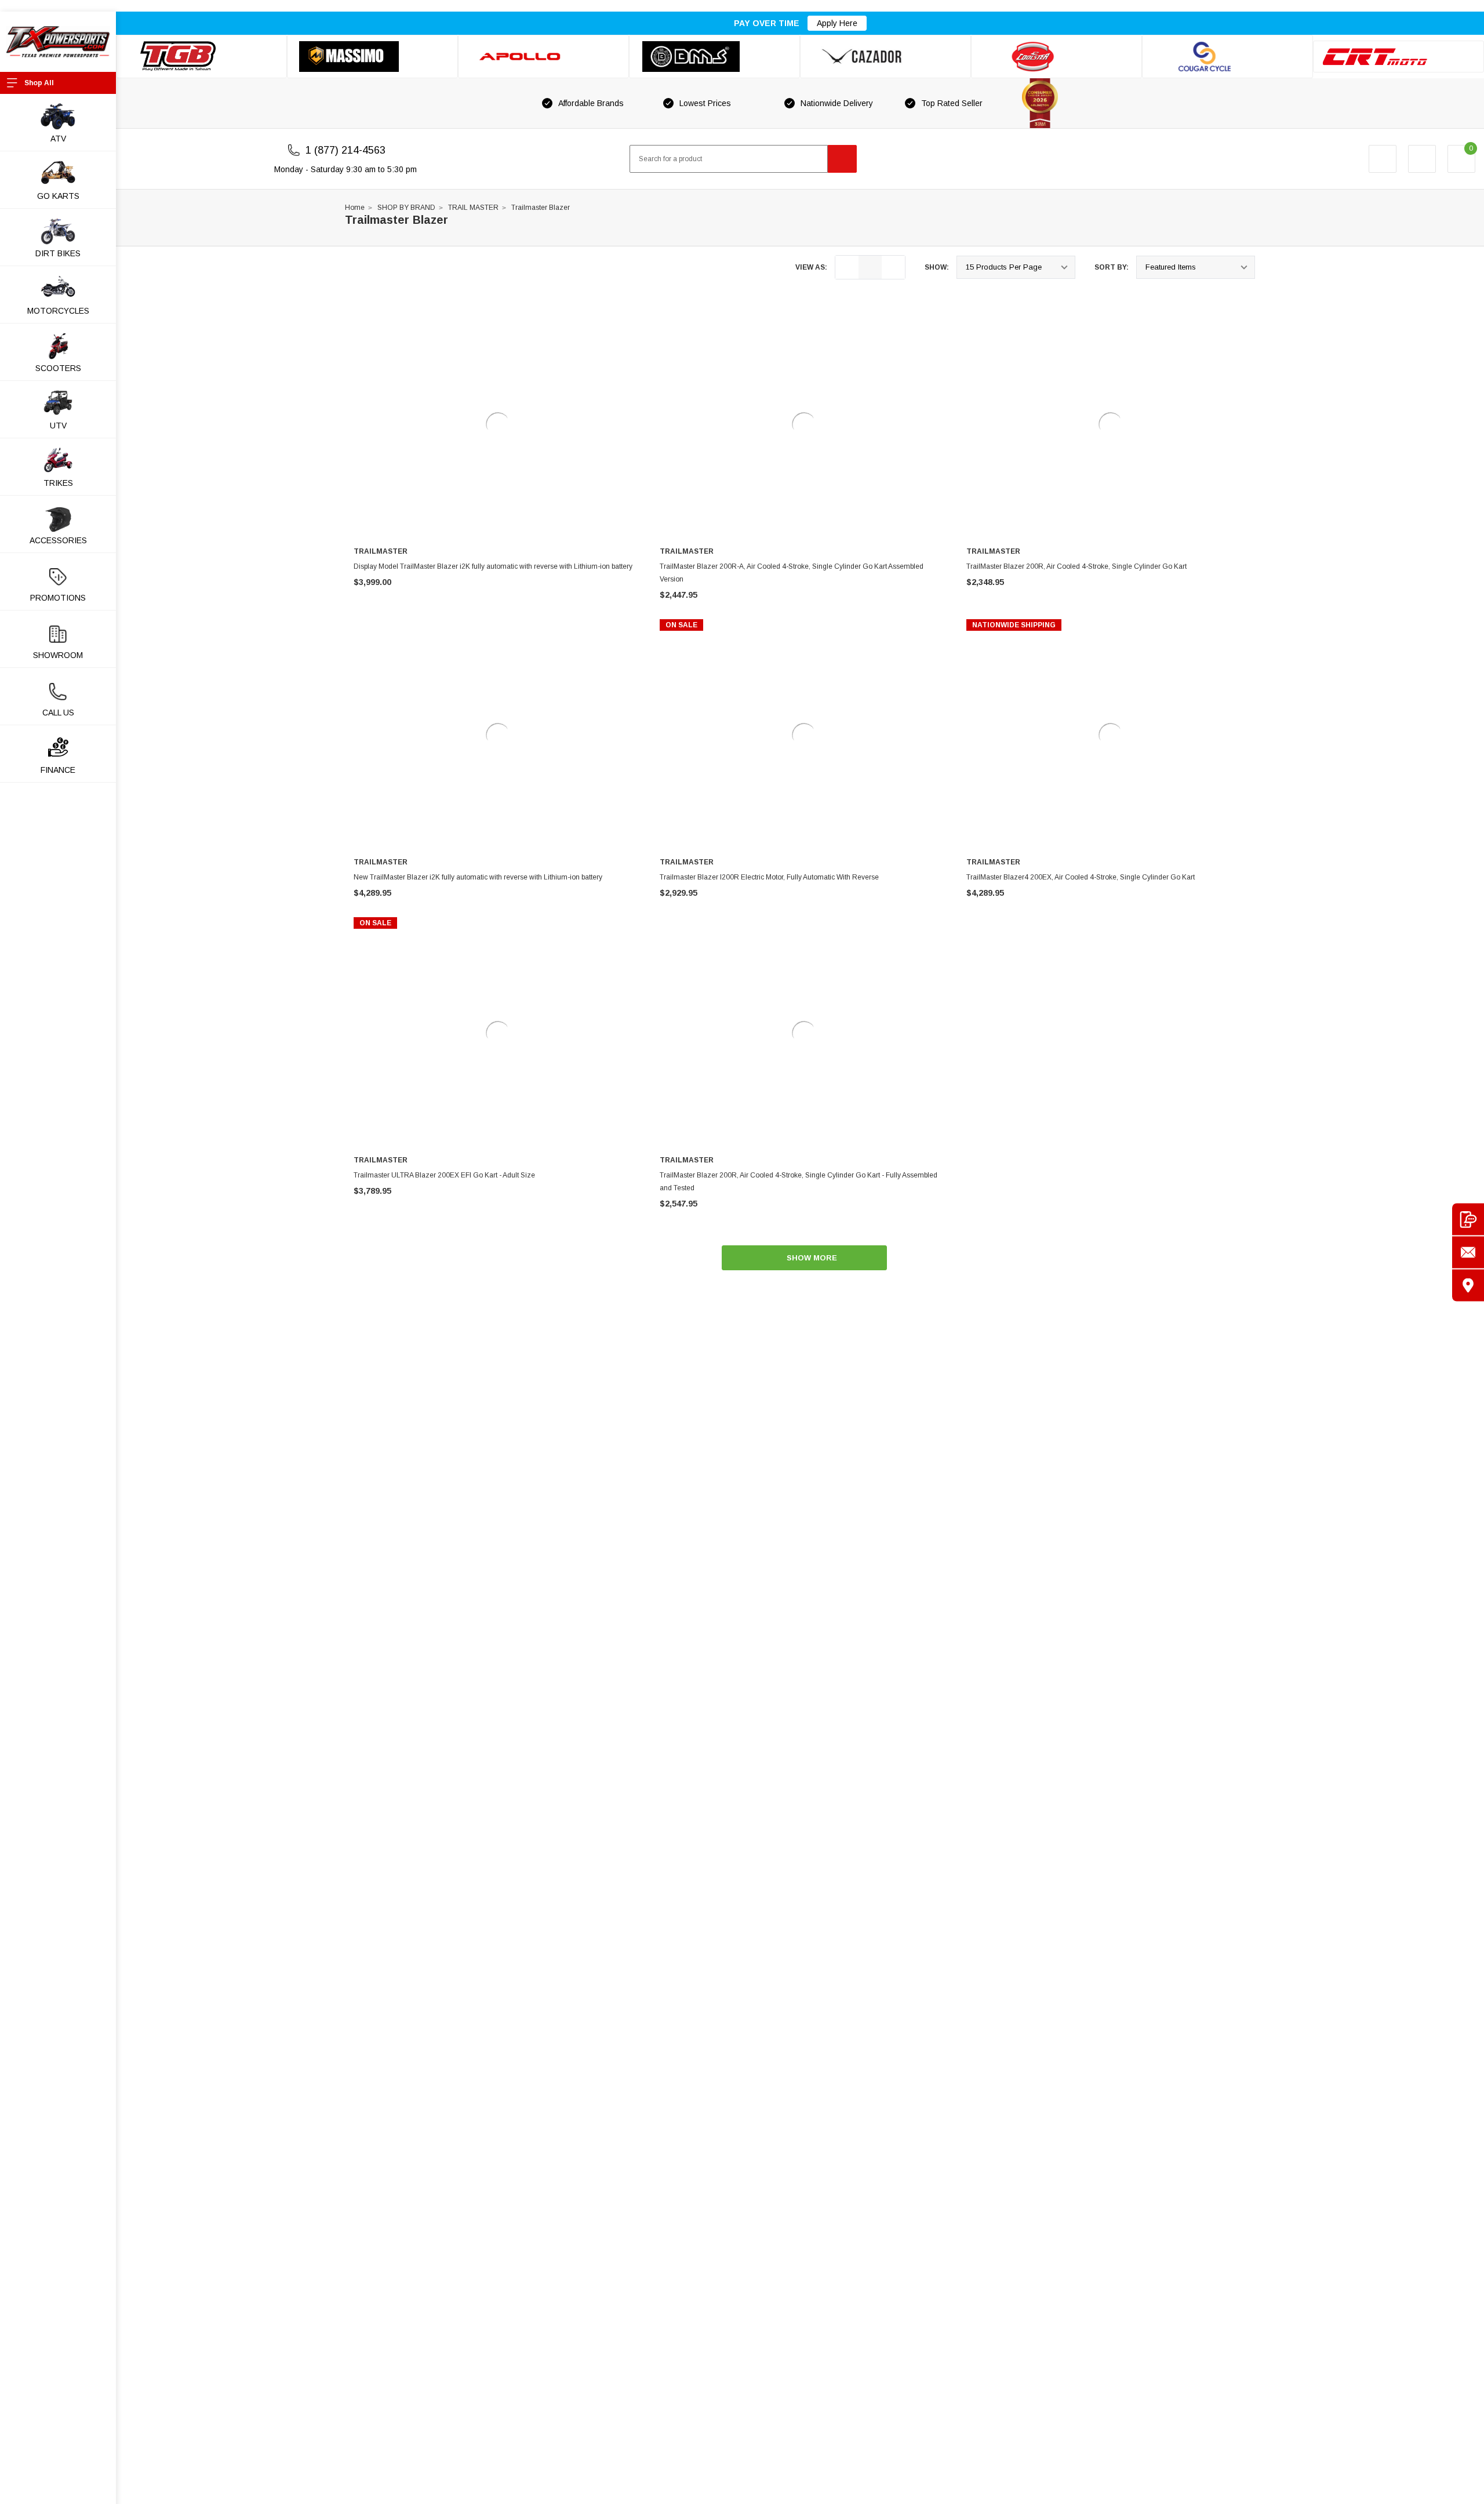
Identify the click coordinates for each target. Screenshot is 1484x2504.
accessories (58, 540)
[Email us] (1468, 1252)
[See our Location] (1468, 1285)
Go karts (58, 196)
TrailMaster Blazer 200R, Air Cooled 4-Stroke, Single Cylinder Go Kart (1076, 566)
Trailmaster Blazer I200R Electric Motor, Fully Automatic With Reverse (769, 877)
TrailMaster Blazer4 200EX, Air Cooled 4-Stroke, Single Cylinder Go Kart (1081, 877)
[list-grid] (893, 267)
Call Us (58, 713)
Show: (937, 267)
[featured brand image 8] (1398, 57)
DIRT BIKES (58, 253)
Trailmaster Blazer (541, 208)
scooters (58, 368)
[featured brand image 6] (1056, 57)
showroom (58, 655)
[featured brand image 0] (201, 57)
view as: (811, 267)
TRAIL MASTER (473, 208)
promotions (58, 598)
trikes (58, 483)
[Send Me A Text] (1468, 1219)
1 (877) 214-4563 (345, 150)
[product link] (498, 424)
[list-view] (847, 267)
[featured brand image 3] (543, 57)
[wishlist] (1422, 159)
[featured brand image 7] (1227, 57)
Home (355, 208)
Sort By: (1112, 267)
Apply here (837, 23)
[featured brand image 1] (372, 57)
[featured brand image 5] (885, 57)
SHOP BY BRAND (406, 208)
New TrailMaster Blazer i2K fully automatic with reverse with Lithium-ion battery (478, 877)
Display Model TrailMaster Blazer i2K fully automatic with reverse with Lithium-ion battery (493, 566)
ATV (58, 139)
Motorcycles (58, 311)
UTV (58, 426)
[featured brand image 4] (714, 57)
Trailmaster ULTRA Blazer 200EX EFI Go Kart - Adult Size (444, 1175)
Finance (58, 770)
